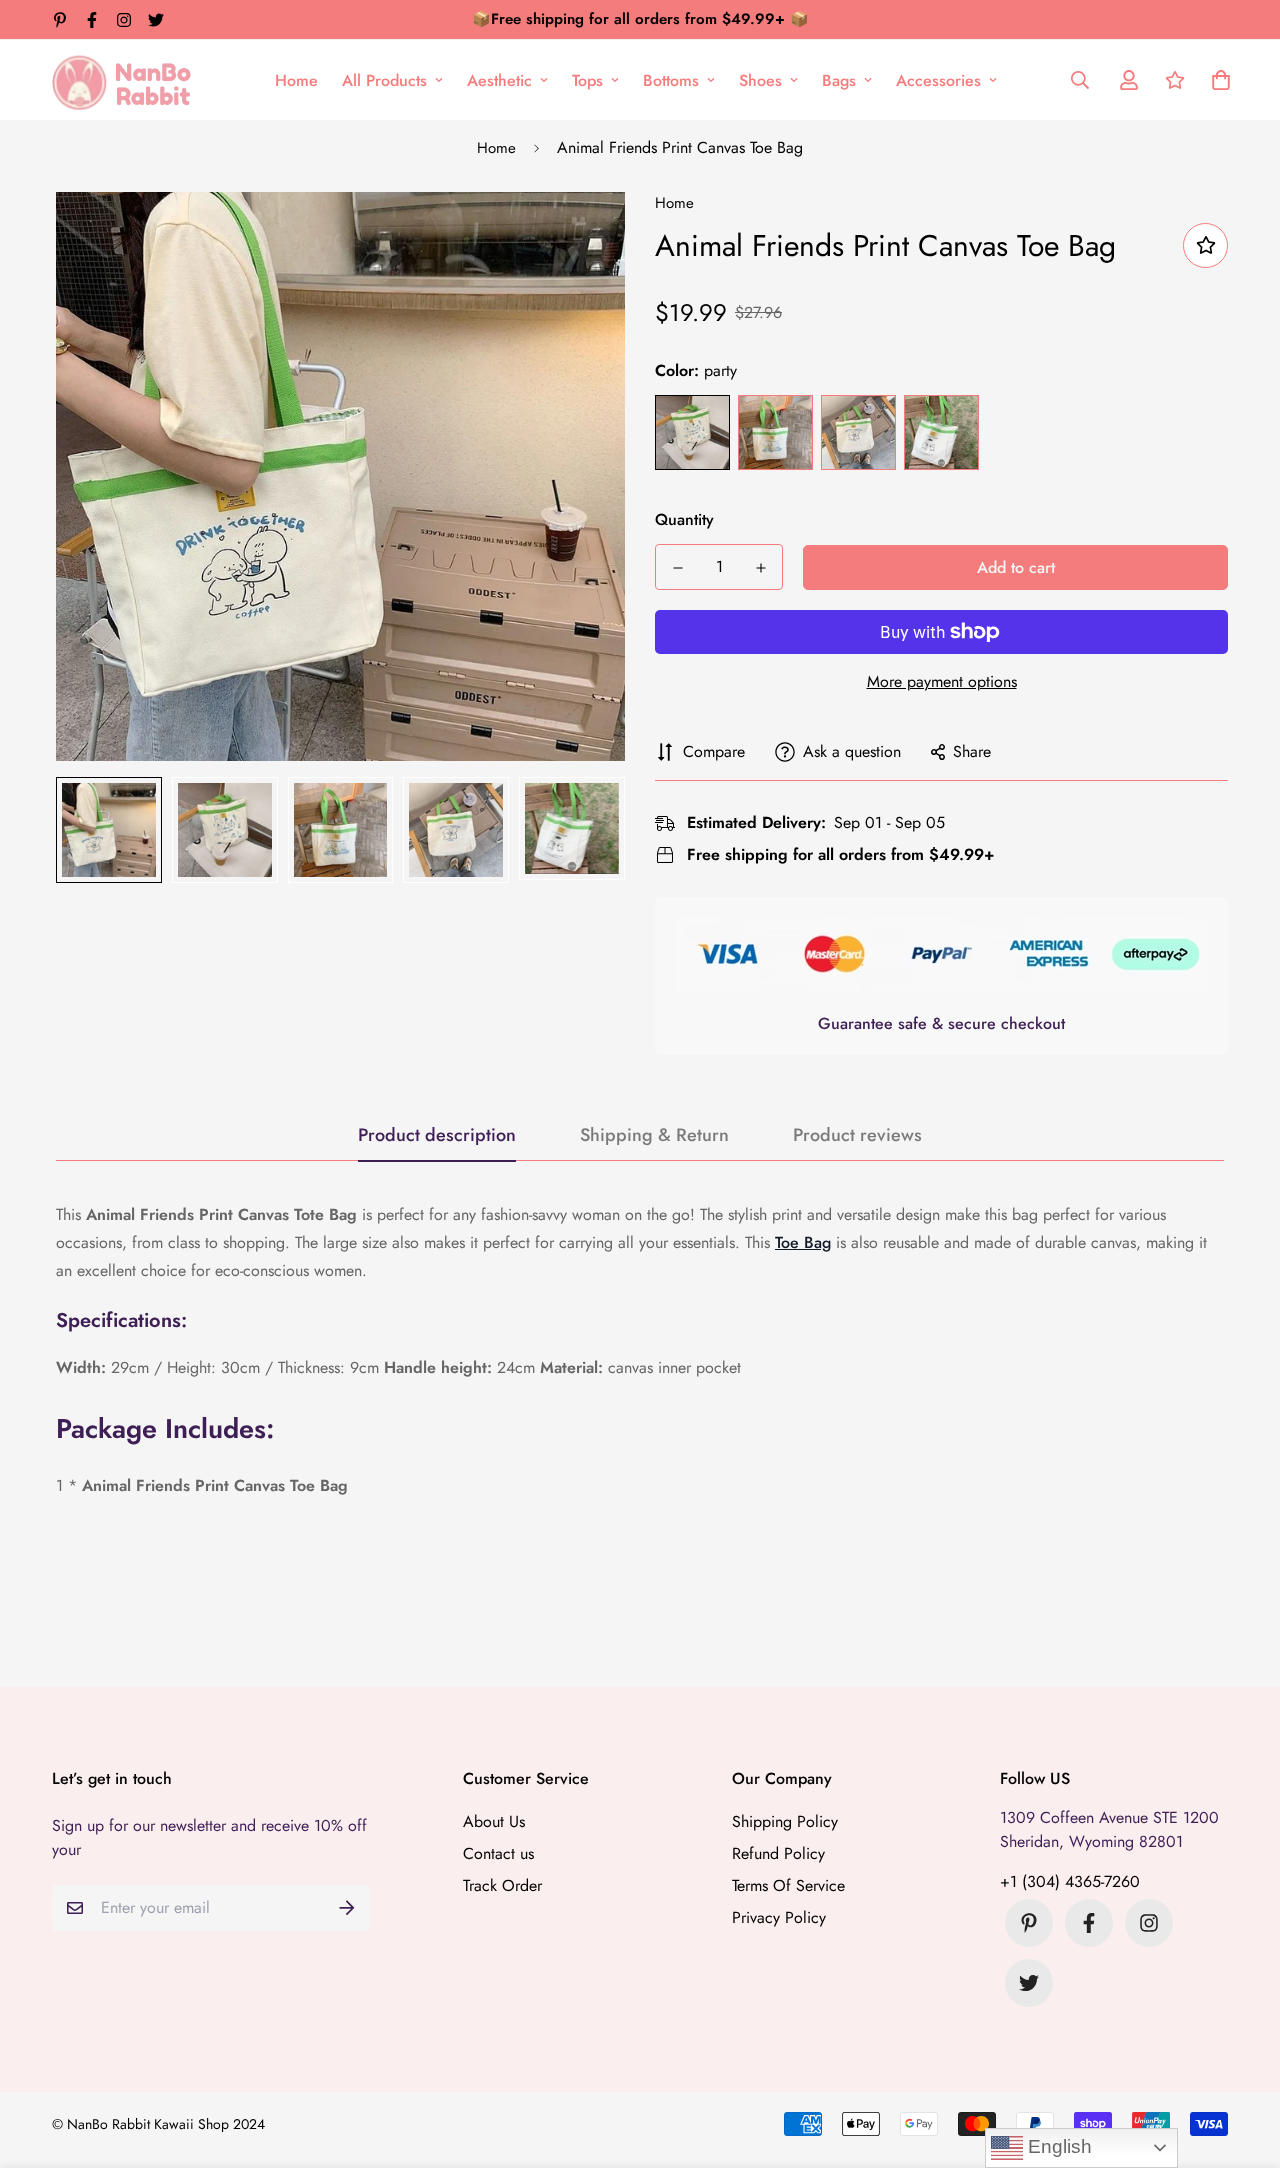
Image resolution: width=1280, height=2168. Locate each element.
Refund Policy (778, 1853)
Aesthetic (499, 80)
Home (296, 80)
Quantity (684, 519)
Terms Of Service (788, 1885)
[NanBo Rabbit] (127, 80)
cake (941, 432)
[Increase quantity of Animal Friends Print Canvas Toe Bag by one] (760, 568)
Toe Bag (803, 1242)
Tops (587, 80)
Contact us (498, 1853)
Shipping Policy (785, 1821)
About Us (494, 1821)
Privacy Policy (779, 1917)
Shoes (760, 80)
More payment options (942, 681)
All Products (384, 80)
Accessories (938, 80)
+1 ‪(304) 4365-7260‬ (1070, 1881)
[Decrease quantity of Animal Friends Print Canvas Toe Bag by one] (677, 568)
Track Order (502, 1885)
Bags (839, 80)
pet (775, 432)
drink (858, 432)
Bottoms (671, 80)
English (1057, 2146)
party (692, 432)
